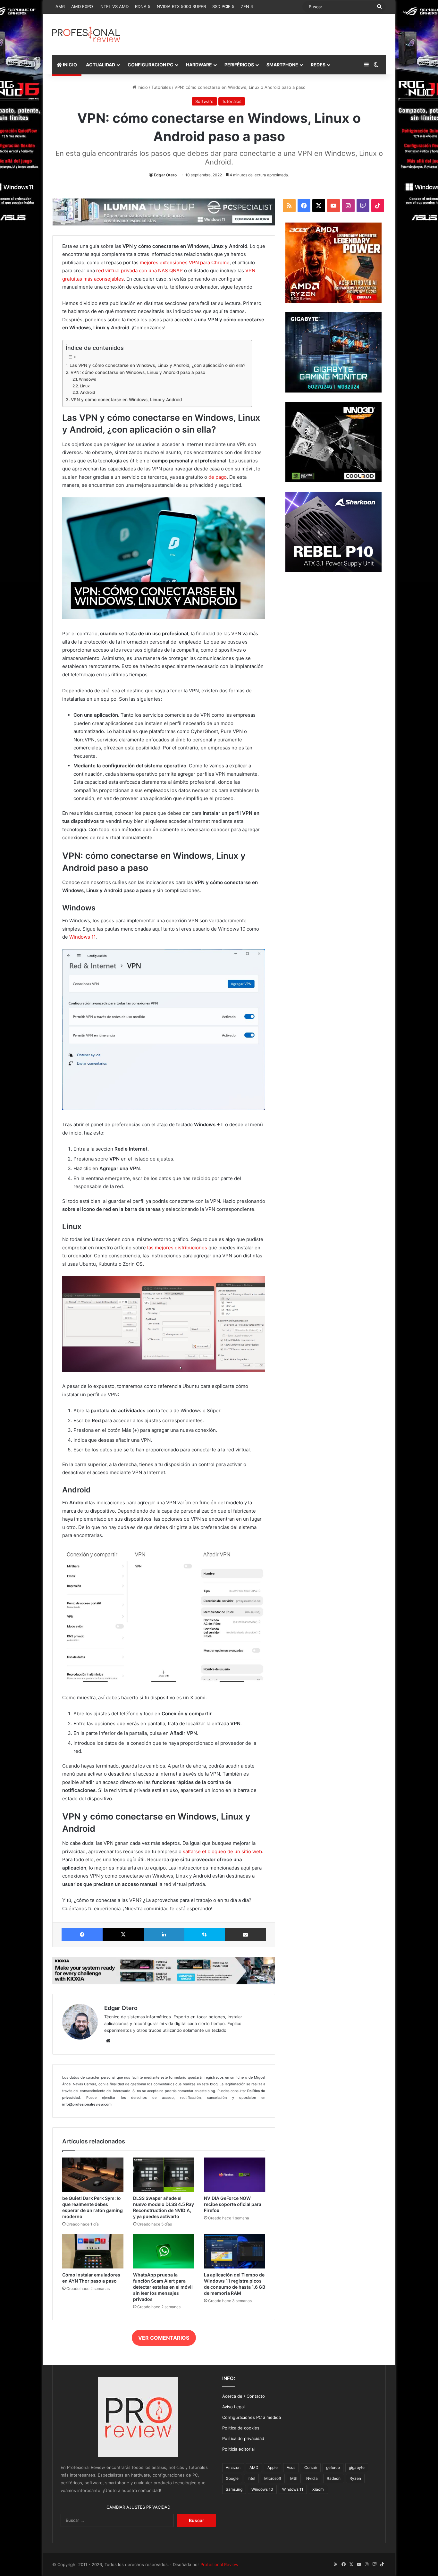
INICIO (69, 65)
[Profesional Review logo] (86, 34)
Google (232, 2478)
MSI (294, 2478)
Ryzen (355, 2478)
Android (88, 392)
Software (204, 101)
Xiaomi (318, 2489)
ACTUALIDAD (101, 65)
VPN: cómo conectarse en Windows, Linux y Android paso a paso (138, 372)
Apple (273, 2467)
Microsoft (273, 2478)
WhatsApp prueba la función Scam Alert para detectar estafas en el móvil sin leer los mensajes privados (163, 2287)
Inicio (142, 87)
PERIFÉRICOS (239, 65)
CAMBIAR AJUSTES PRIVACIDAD (138, 2507)
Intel (251, 2478)
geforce (333, 2467)
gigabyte (357, 2467)
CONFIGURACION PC (151, 65)
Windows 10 (262, 2489)
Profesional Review (219, 2564)
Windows (87, 379)
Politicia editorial (238, 2449)
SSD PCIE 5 (223, 6)
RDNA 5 (143, 6)
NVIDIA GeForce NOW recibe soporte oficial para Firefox (233, 2204)
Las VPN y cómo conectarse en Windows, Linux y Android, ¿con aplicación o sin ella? (157, 365)
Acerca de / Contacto (244, 2396)
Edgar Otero (165, 175)
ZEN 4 (247, 6)
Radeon (334, 2478)
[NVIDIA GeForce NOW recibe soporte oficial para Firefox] (235, 2175)
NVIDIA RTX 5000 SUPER (181, 6)
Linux (85, 386)
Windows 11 (82, 937)
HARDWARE (199, 65)
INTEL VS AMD (114, 6)
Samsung (234, 2489)
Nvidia (312, 2478)
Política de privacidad (243, 2438)
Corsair (311, 2467)
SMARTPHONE (282, 65)
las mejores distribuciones (177, 1248)
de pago (218, 477)
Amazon (233, 2467)
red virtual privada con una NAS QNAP (139, 270)
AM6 (60, 6)
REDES (318, 65)
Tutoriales (161, 87)
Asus (291, 2467)
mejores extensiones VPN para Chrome (185, 262)
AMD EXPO (82, 6)
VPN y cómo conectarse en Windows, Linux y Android (126, 400)
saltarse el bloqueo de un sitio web (222, 1851)
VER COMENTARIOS (164, 2338)
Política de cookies (241, 2428)
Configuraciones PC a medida (252, 2417)
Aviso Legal (233, 2407)
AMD (254, 2467)
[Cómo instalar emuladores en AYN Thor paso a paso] (93, 2251)
